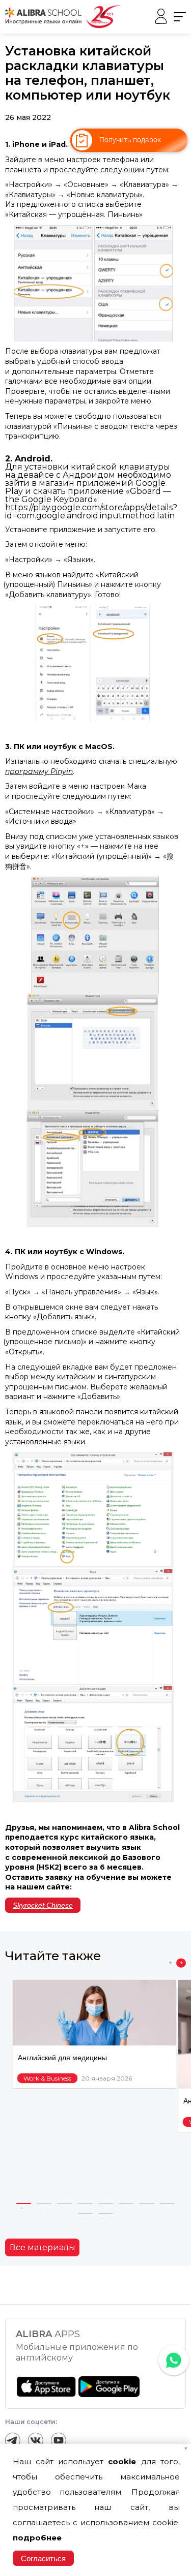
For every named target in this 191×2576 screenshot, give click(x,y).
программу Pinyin (39, 771)
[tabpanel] (94, 2034)
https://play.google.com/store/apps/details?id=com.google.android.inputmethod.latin (91, 511)
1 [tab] (24, 2203)
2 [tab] (44, 2203)
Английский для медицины (62, 2058)
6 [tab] (126, 2203)
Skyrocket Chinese (43, 1905)
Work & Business (47, 2078)
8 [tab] (167, 2203)
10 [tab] (106, 2214)
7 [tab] (147, 2203)
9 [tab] (86, 2214)
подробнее (37, 2538)
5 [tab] (106, 2203)
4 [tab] (85, 2203)
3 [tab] (65, 2203)
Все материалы (43, 2247)
